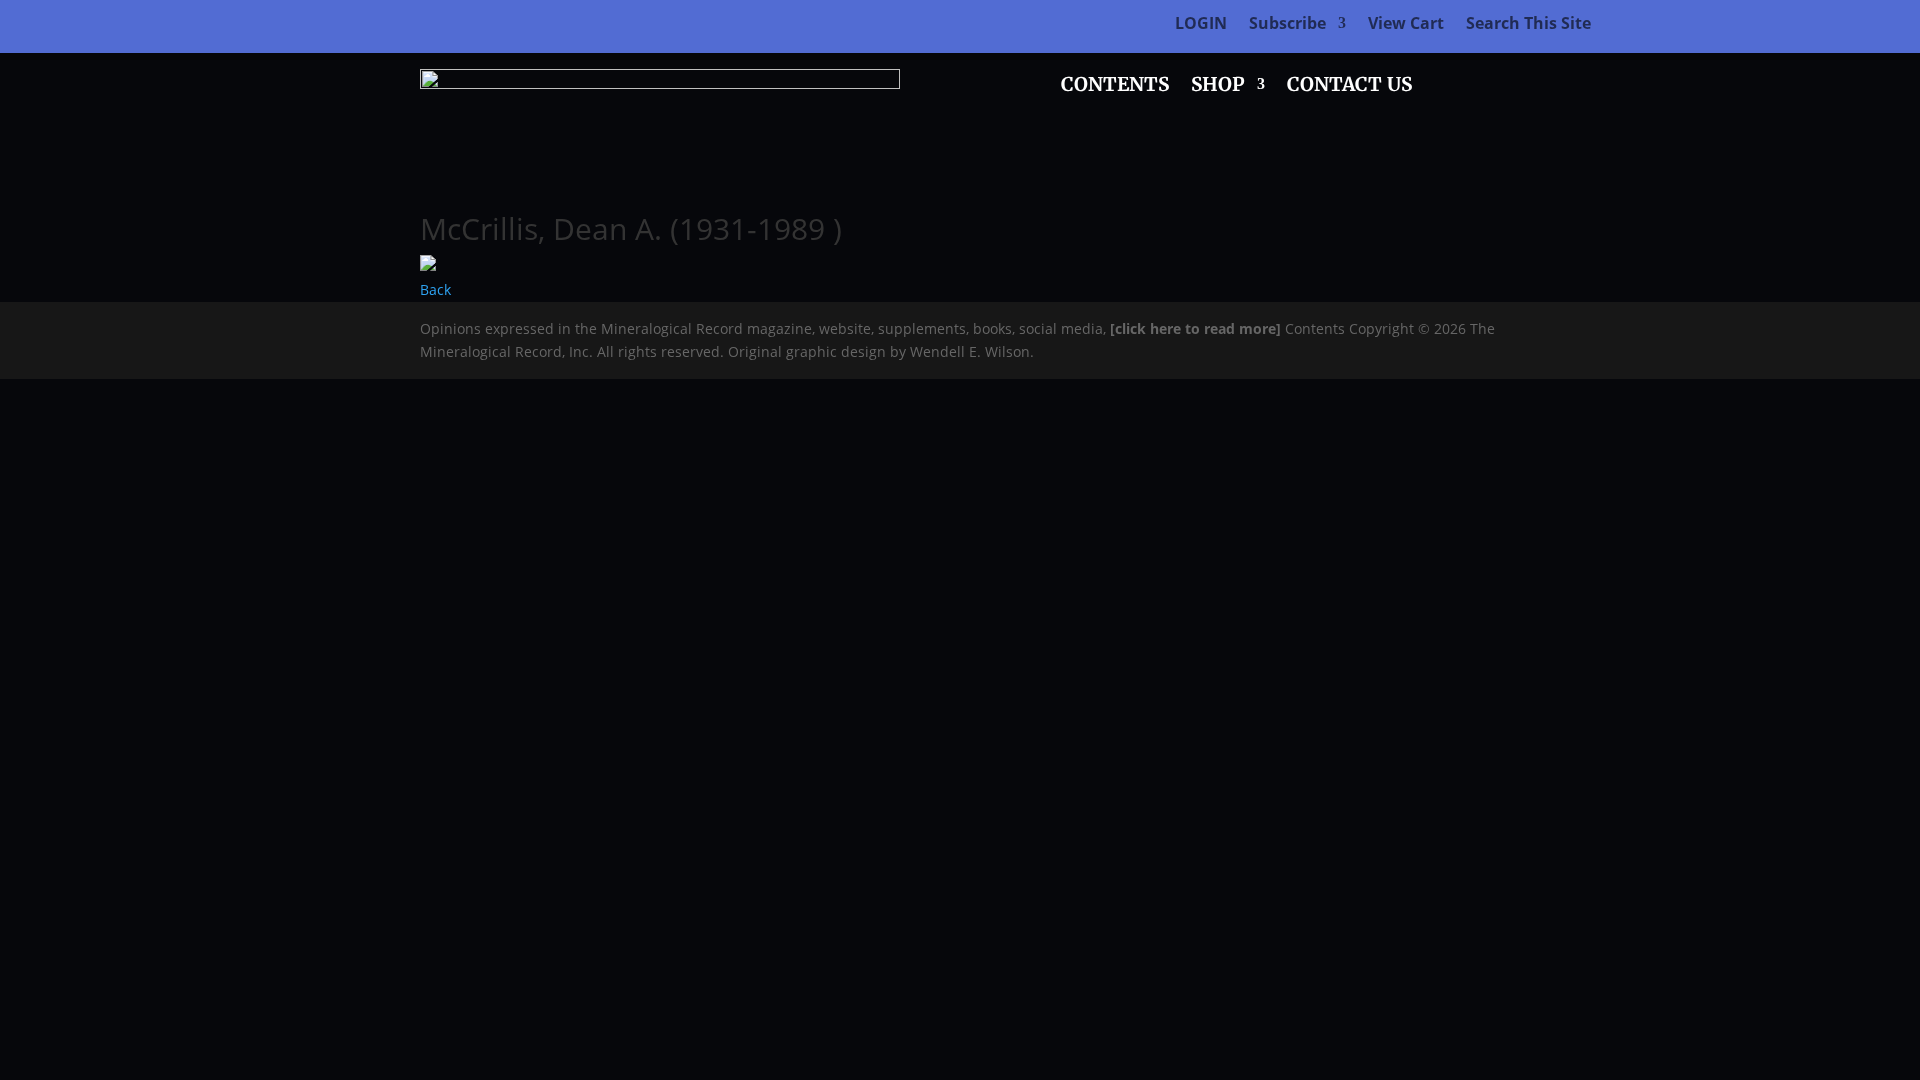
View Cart (1406, 25)
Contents (1115, 86)
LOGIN (1201, 25)
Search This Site (1528, 25)
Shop (1218, 86)
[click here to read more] (1197, 328)
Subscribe (1287, 25)
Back (435, 289)
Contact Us (1349, 86)
